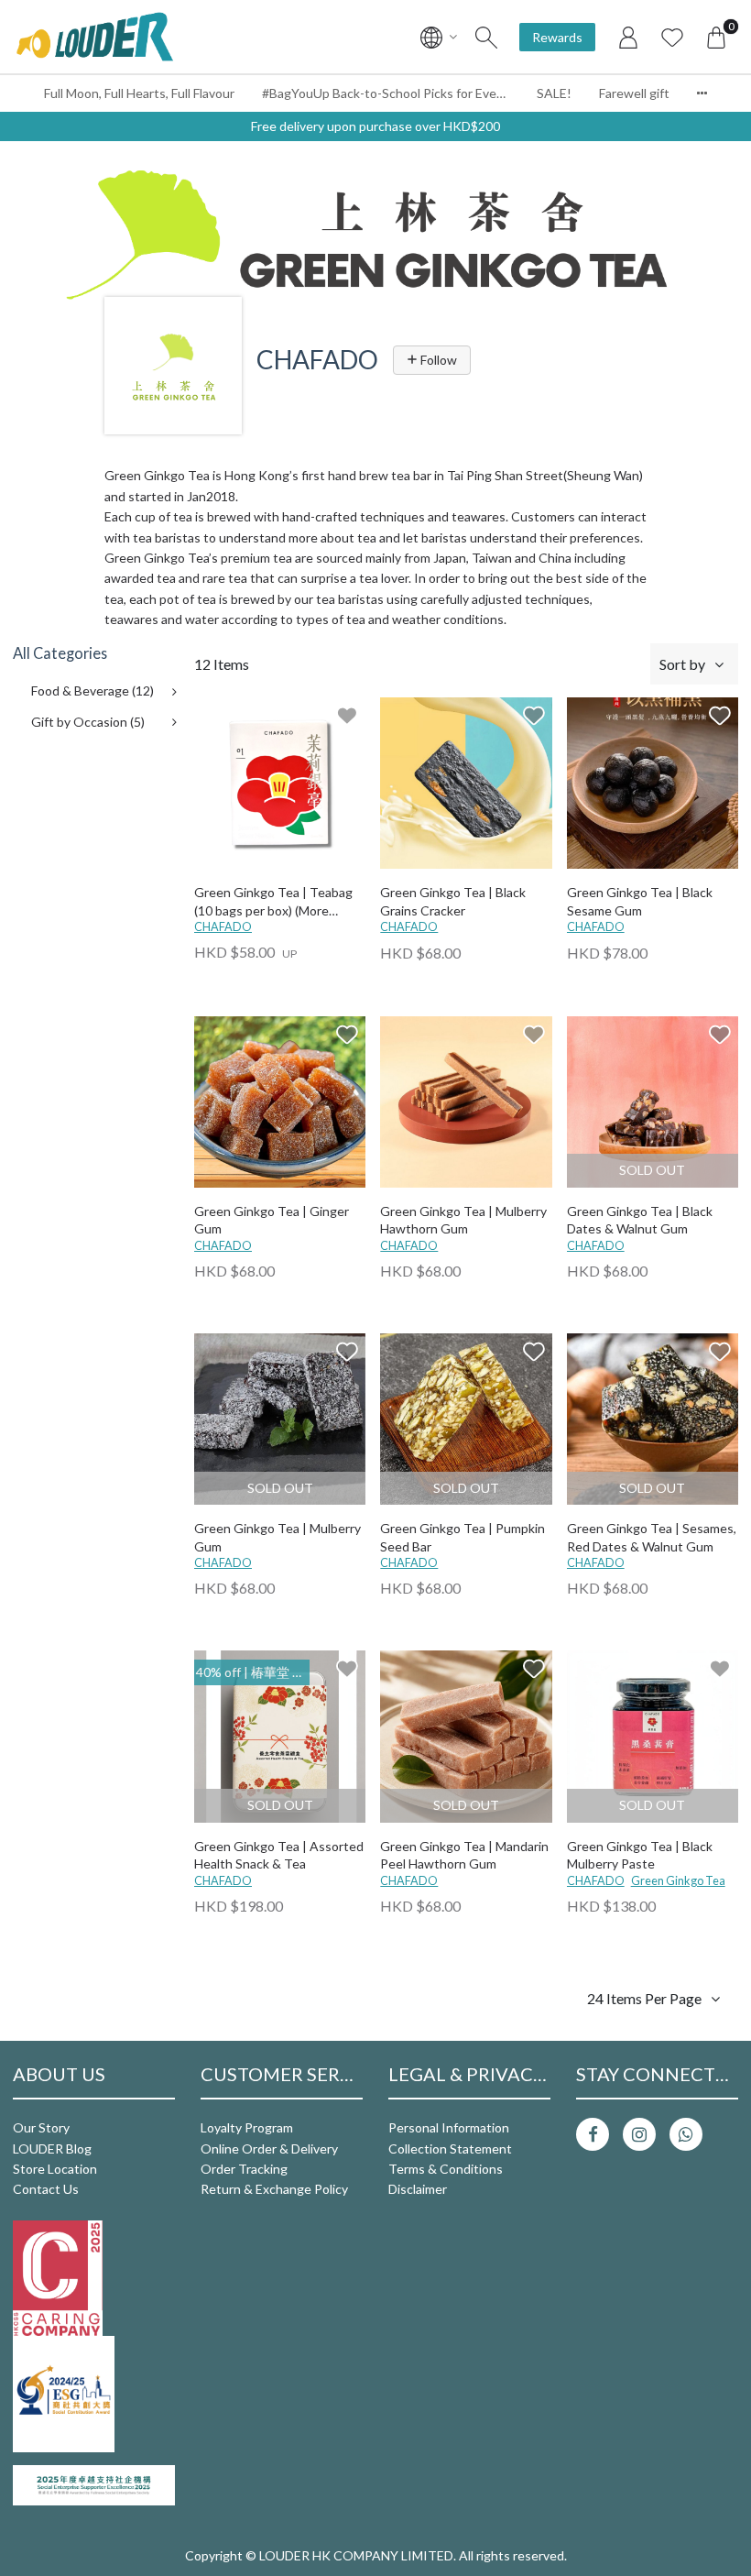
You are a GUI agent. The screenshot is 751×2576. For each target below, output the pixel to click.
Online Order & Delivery (269, 2148)
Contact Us (46, 2189)
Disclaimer (418, 2189)
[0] (716, 37)
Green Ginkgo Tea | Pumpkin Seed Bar (463, 1537)
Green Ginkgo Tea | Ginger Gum (272, 1220)
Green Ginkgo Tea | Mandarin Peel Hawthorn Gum (464, 1855)
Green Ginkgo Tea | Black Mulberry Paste (640, 1855)
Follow (437, 360)
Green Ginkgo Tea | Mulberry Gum (278, 1537)
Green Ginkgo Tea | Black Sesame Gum (640, 901)
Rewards (557, 37)
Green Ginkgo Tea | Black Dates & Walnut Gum (640, 1220)
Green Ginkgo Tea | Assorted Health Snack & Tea (279, 1855)
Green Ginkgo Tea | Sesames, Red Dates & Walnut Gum (652, 1537)
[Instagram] (639, 2134)
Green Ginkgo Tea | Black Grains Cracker (453, 901)
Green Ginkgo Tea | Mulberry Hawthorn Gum (463, 1220)
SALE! (554, 93)
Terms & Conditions (446, 2169)
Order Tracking (244, 2169)
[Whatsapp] (686, 2134)
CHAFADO (223, 927)
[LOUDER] (94, 37)
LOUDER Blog (52, 2148)
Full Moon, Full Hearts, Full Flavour (139, 93)
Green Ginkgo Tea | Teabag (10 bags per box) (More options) (273, 902)
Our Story (41, 2127)
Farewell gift (634, 93)
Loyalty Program (247, 2127)
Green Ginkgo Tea (678, 1881)
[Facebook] (593, 2134)
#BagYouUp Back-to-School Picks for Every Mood (392, 93)
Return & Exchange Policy (274, 2189)
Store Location (55, 2169)
